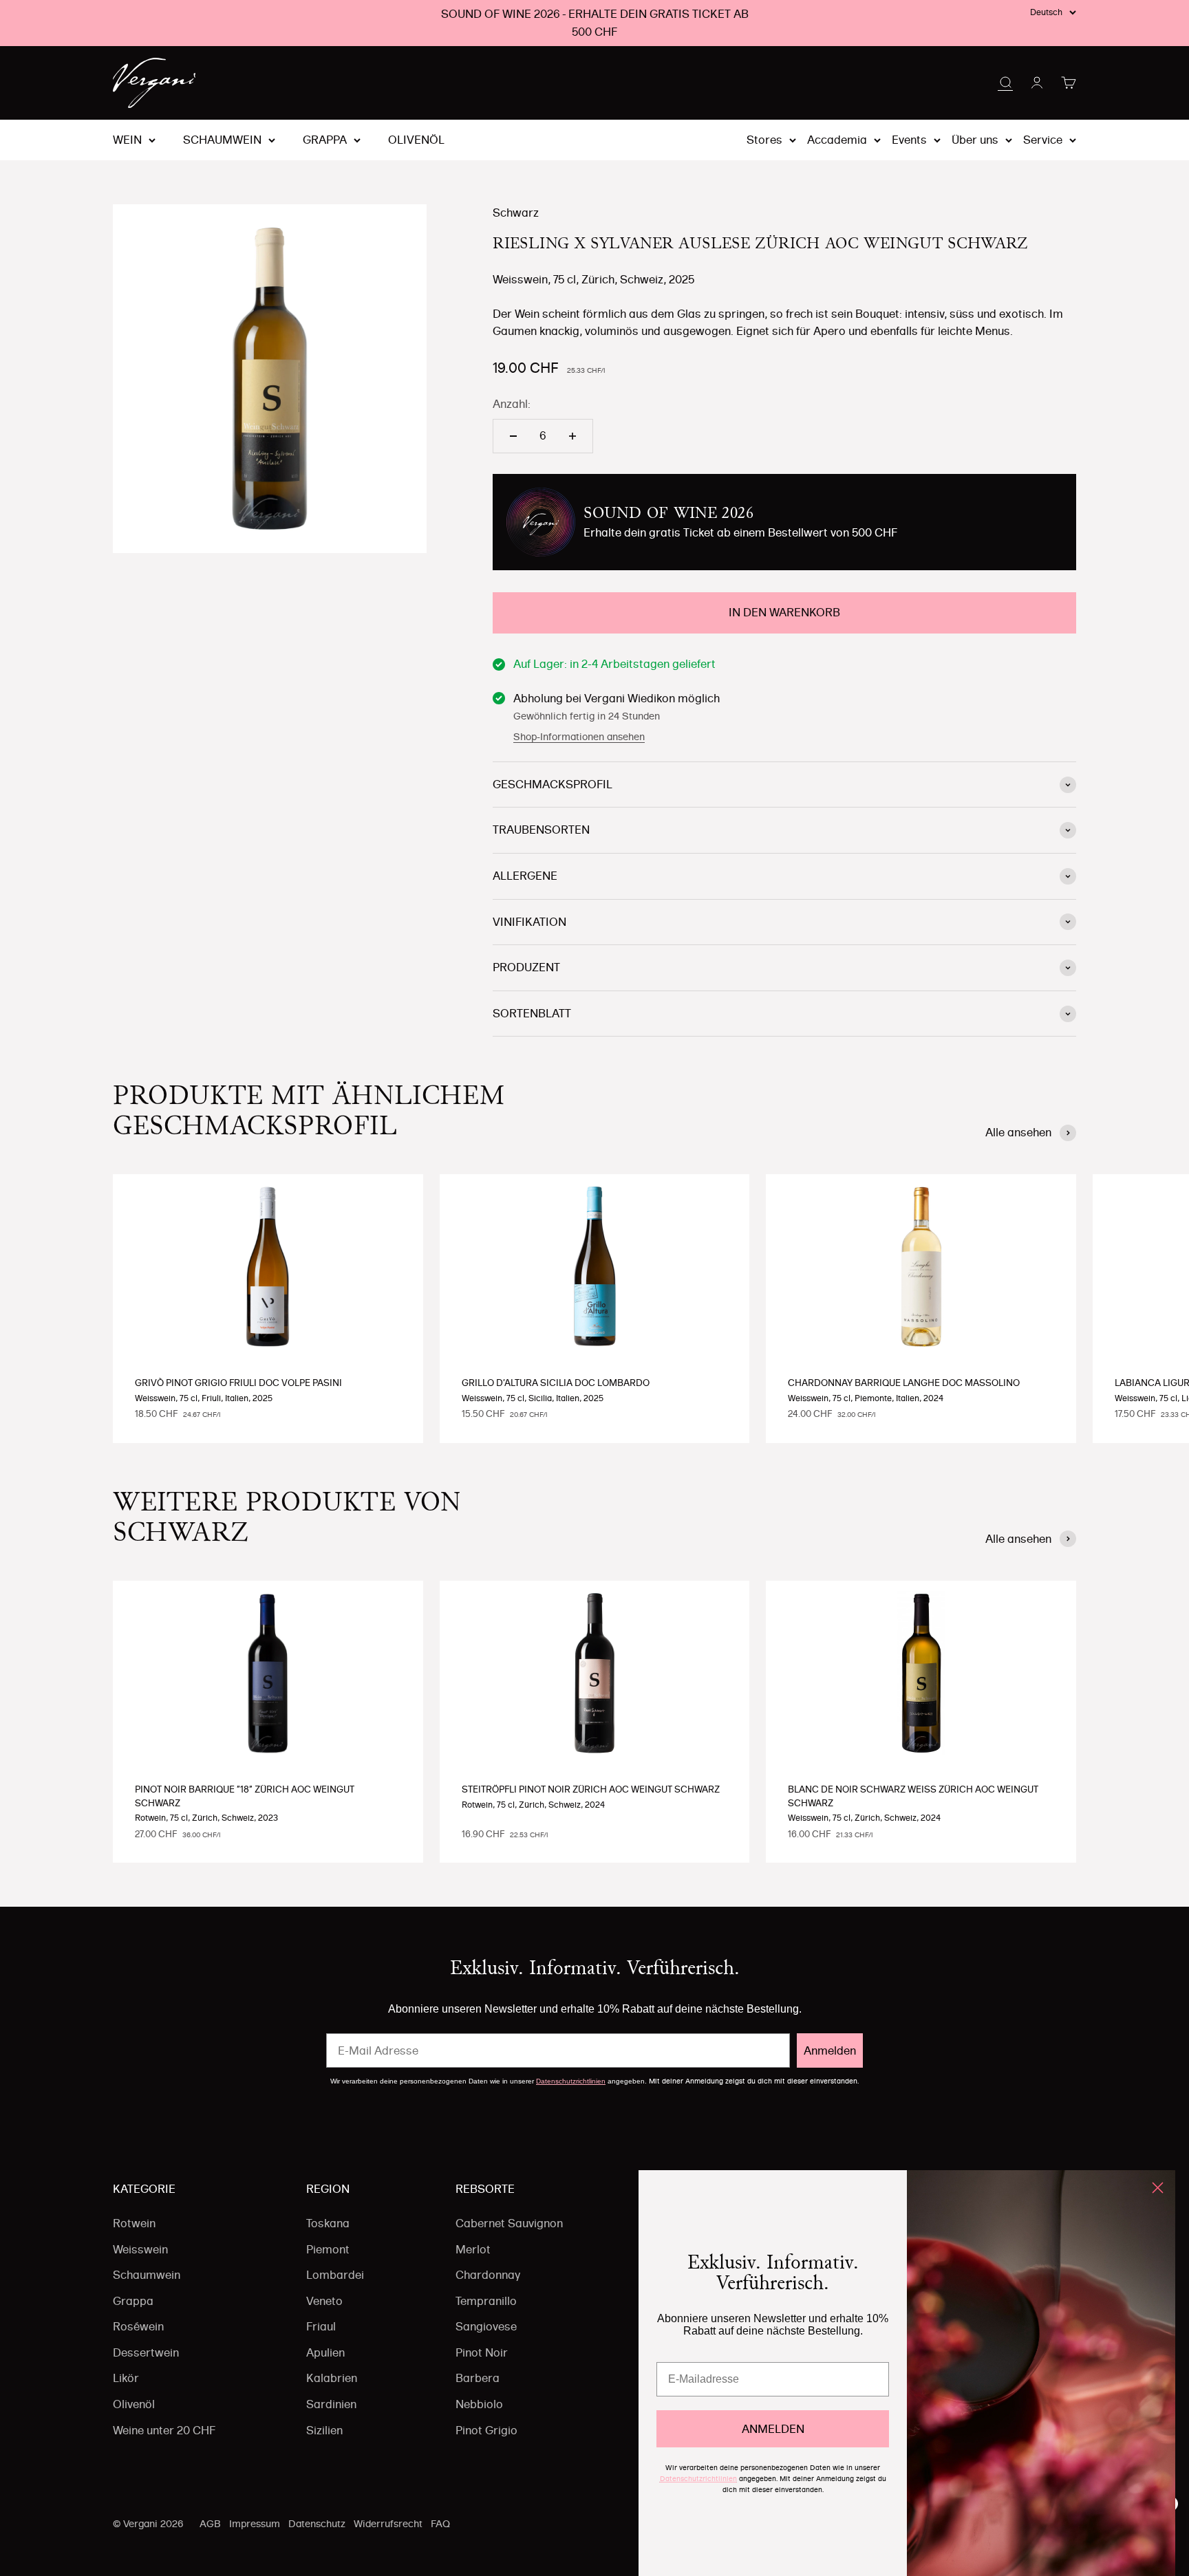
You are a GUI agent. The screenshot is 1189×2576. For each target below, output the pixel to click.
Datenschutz (317, 2524)
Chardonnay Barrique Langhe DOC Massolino (904, 1383)
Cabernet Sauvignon (509, 2223)
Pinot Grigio (486, 2430)
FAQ (440, 2524)
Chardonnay (488, 2275)
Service (1043, 140)
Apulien (325, 2352)
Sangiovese (486, 2326)
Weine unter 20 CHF (164, 2430)
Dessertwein (146, 2352)
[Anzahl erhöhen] (572, 436)
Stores (764, 140)
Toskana (328, 2223)
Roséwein (138, 2326)
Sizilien (324, 2430)
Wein (127, 140)
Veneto (324, 2301)
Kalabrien (332, 2378)
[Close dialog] (1158, 2188)
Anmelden (830, 2050)
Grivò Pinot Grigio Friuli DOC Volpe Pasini (238, 1383)
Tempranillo (486, 2301)
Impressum (255, 2524)
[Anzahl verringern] (513, 436)
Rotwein (134, 2223)
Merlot (473, 2249)
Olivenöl (416, 140)
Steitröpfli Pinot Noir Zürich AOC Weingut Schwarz (591, 1789)
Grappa (325, 140)
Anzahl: (512, 404)
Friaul (321, 2326)
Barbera (478, 2378)
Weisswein (140, 2249)
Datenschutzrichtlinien (571, 2081)
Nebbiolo (479, 2404)
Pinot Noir (482, 2352)
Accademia (837, 140)
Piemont (328, 2249)
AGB (210, 2524)
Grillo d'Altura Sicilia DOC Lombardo (556, 1383)
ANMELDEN (773, 2429)
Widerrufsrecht (388, 2524)
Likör (126, 2378)
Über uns (975, 140)
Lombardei (335, 2275)
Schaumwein (222, 140)
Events (909, 140)
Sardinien (331, 2404)
